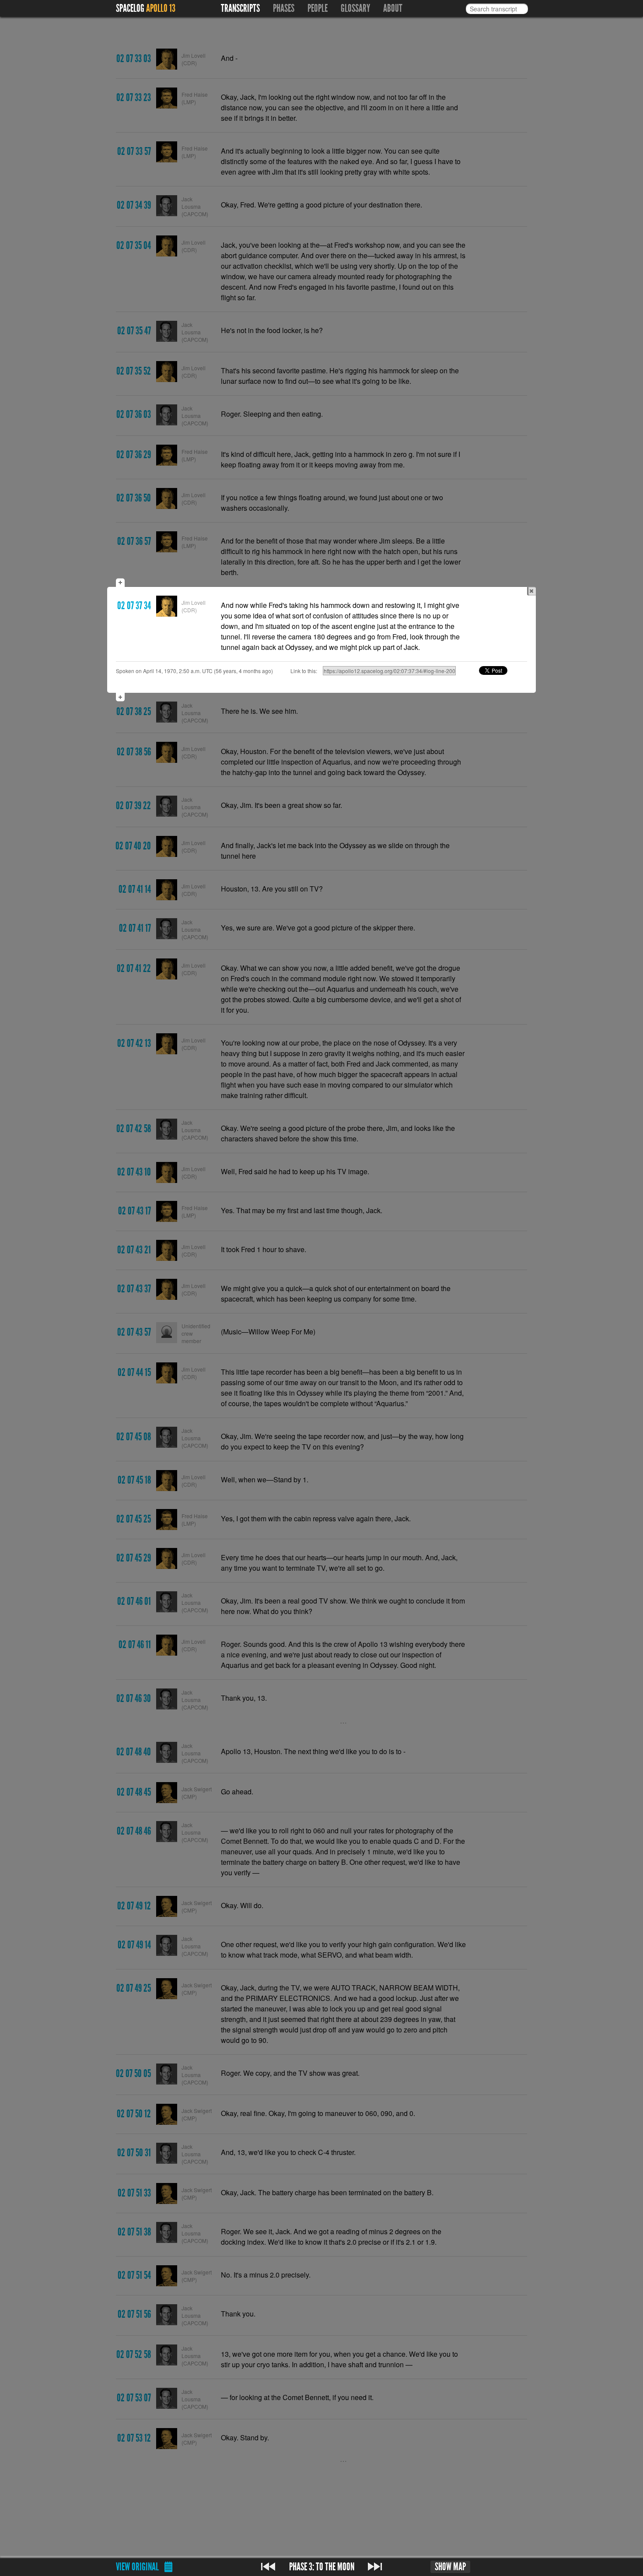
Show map (450, 2567)
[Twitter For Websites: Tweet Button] (503, 670)
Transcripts (240, 8)
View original (137, 2567)
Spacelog (130, 8)
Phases (284, 8)
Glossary (355, 8)
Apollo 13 (161, 8)
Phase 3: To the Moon (322, 2567)
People (318, 8)
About (393, 8)
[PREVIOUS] (268, 2567)
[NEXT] (375, 2567)
